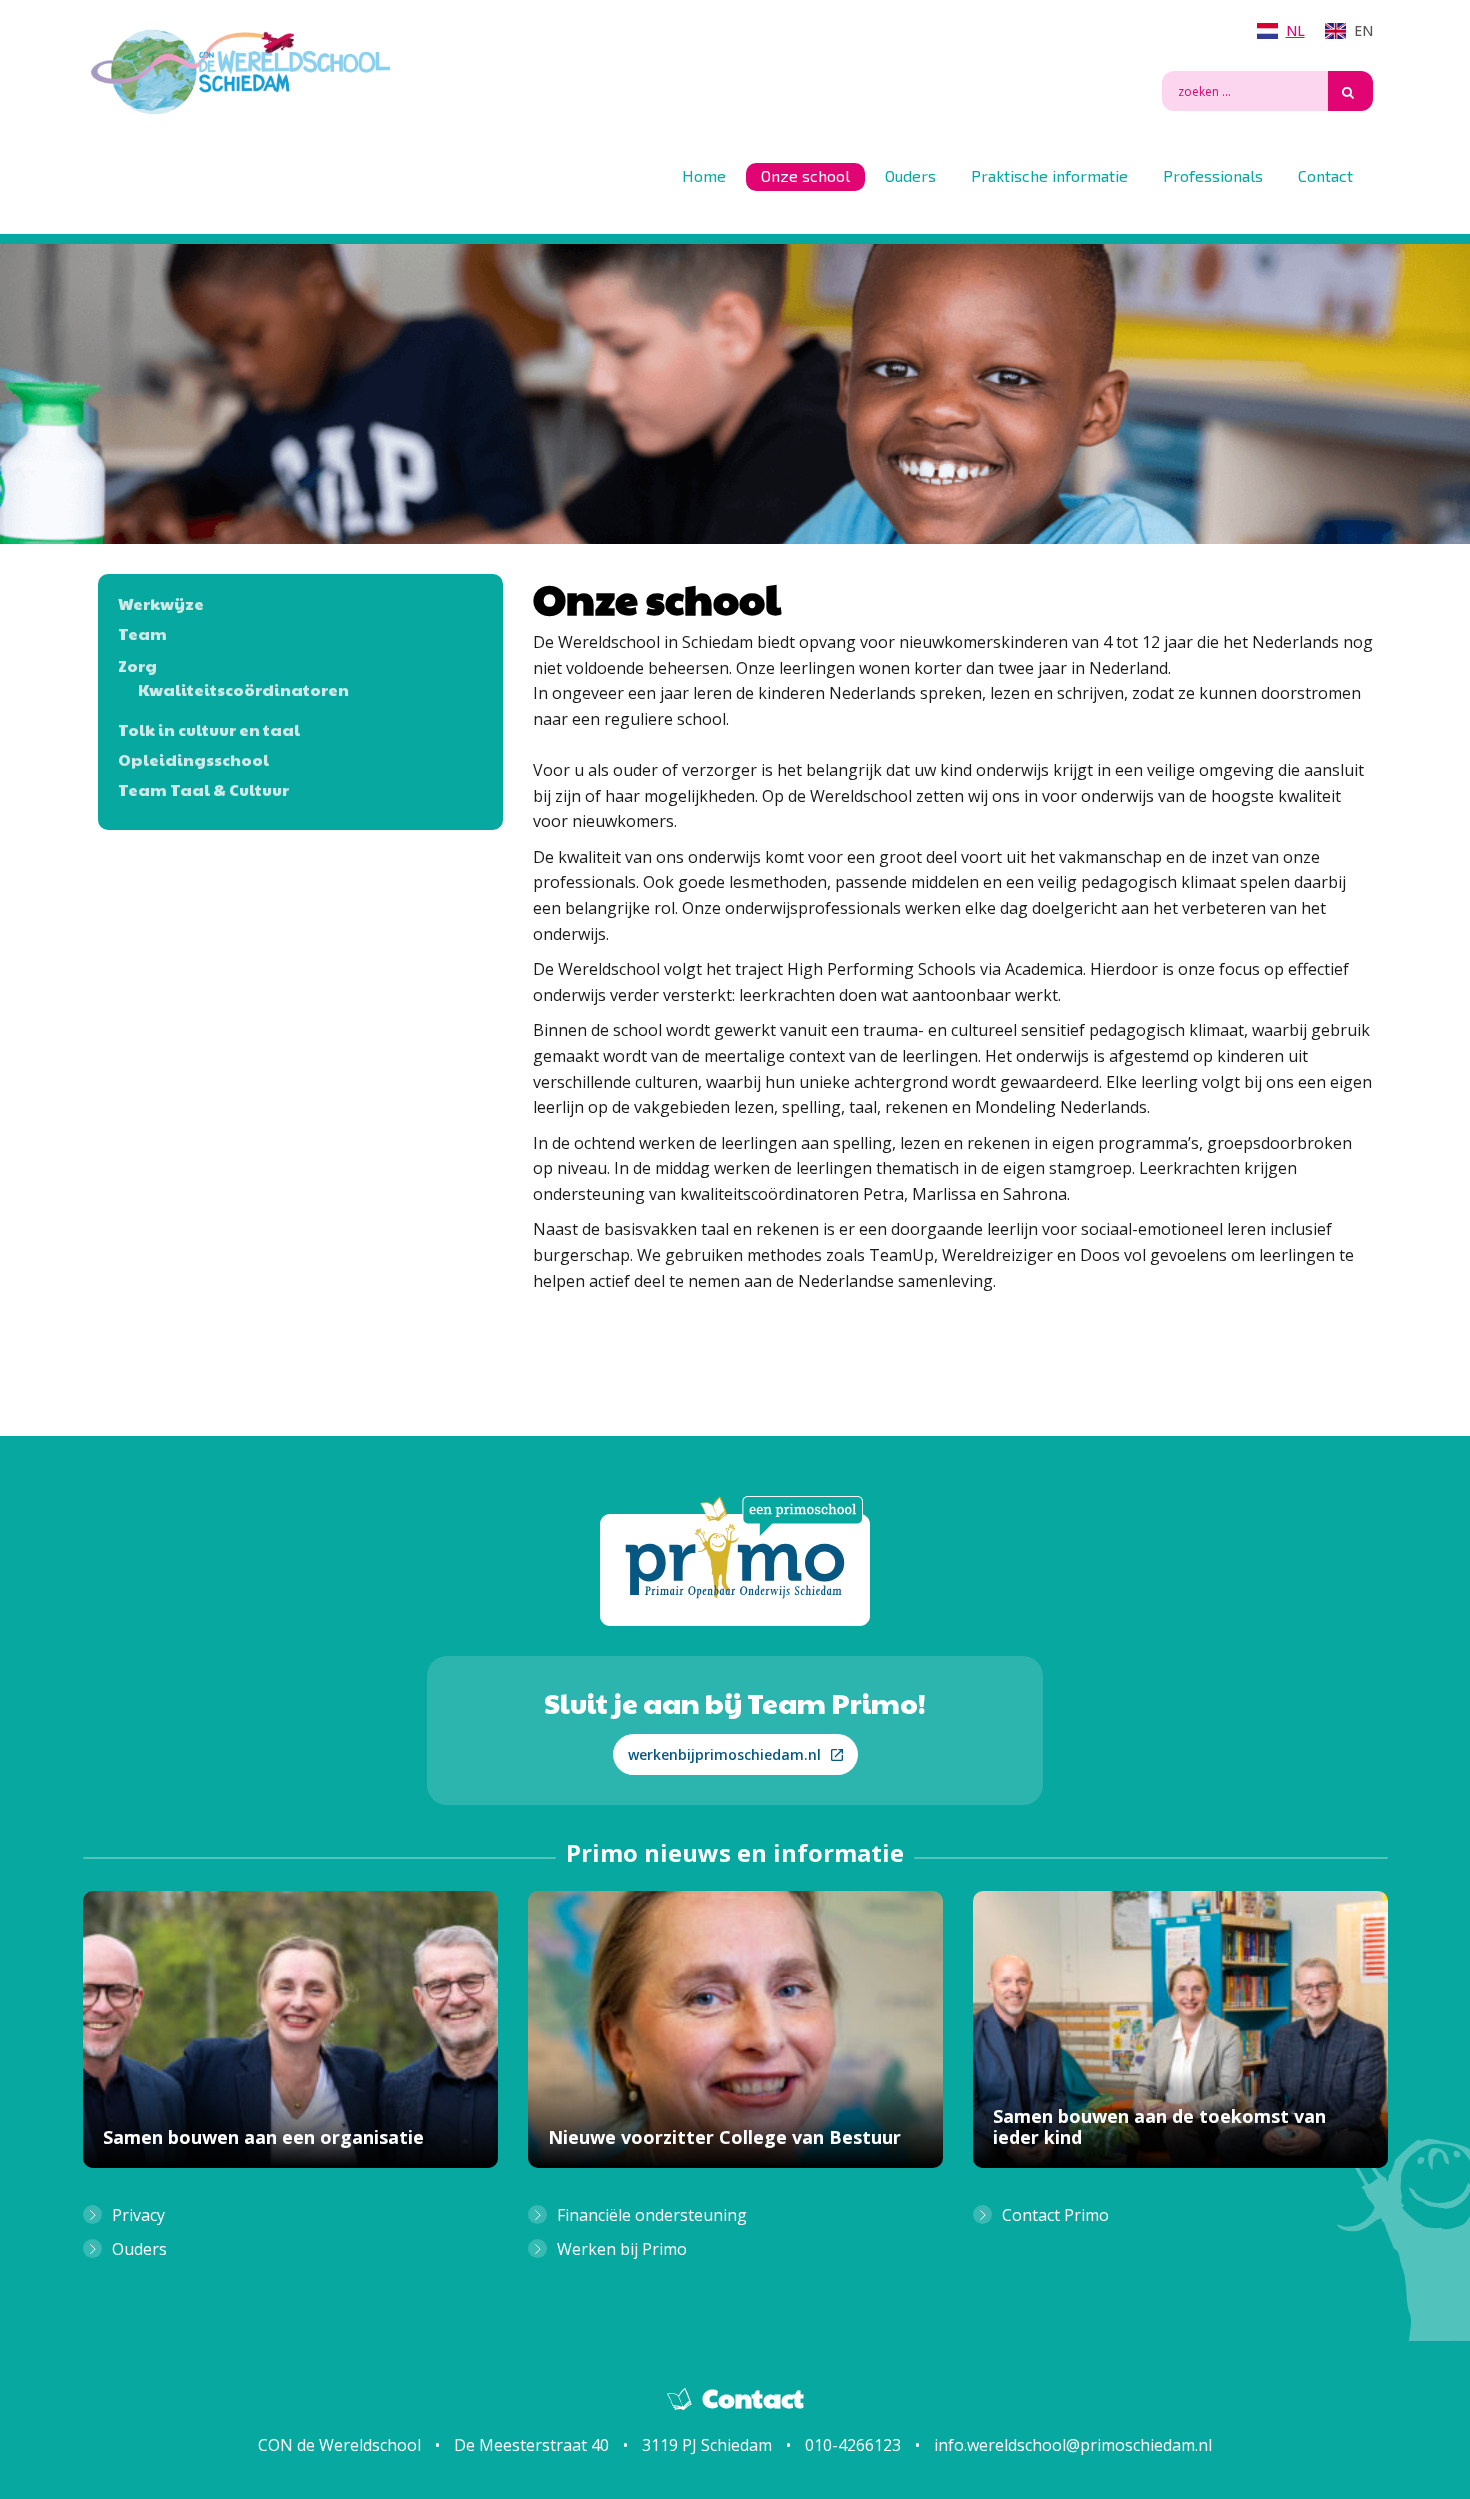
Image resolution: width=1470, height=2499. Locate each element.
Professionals (1213, 175)
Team (142, 634)
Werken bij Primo (622, 2249)
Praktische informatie (1049, 175)
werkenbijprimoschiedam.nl (724, 1754)
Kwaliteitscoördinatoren (243, 690)
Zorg (137, 665)
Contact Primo (1055, 2215)
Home (704, 175)
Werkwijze (161, 604)
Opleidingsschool (193, 760)
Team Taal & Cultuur (203, 790)
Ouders (910, 175)
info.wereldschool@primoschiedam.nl (1073, 2445)
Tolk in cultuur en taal (209, 730)
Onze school (805, 175)
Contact (1325, 175)
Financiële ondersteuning (652, 2215)
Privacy (138, 2215)
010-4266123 (853, 2445)
